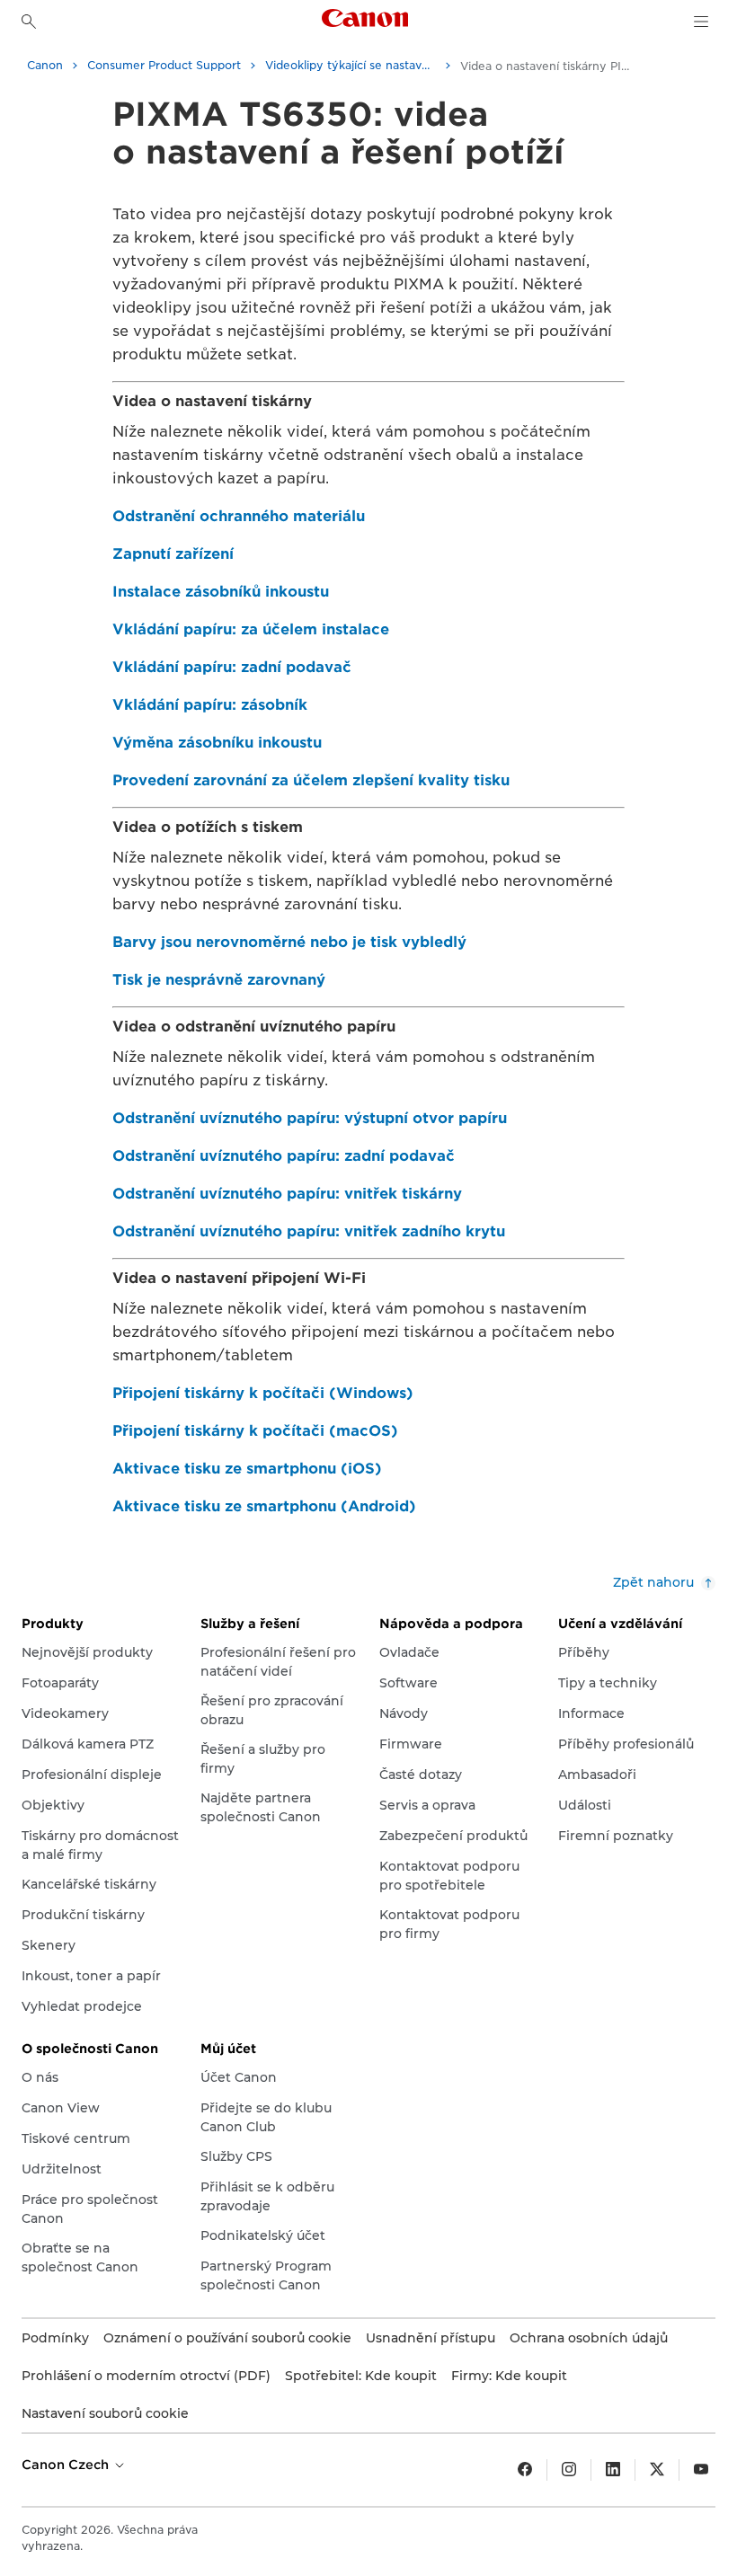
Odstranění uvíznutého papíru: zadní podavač (284, 1156)
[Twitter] (657, 2470)
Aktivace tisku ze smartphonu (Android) (264, 1506)
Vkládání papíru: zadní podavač (232, 667)
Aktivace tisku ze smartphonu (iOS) (247, 1469)
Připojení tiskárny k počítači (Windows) (263, 1393)
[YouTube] (701, 2470)
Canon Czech (67, 2465)
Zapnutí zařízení (173, 554)
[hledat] (29, 22)
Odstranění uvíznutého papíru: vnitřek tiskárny (287, 1194)
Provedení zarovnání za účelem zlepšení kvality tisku (311, 780)
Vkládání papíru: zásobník (210, 705)
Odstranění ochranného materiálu (239, 516)
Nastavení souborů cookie (105, 2413)
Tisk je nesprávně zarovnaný (219, 980)
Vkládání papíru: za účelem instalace (251, 629)
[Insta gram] (569, 2470)
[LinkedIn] (613, 2470)
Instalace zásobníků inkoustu (221, 592)
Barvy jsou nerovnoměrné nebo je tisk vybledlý (289, 942)
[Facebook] (525, 2470)
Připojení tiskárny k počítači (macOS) (255, 1431)
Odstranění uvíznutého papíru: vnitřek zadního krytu (309, 1231)
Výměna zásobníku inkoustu (217, 743)
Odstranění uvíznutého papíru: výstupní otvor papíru (310, 1118)
